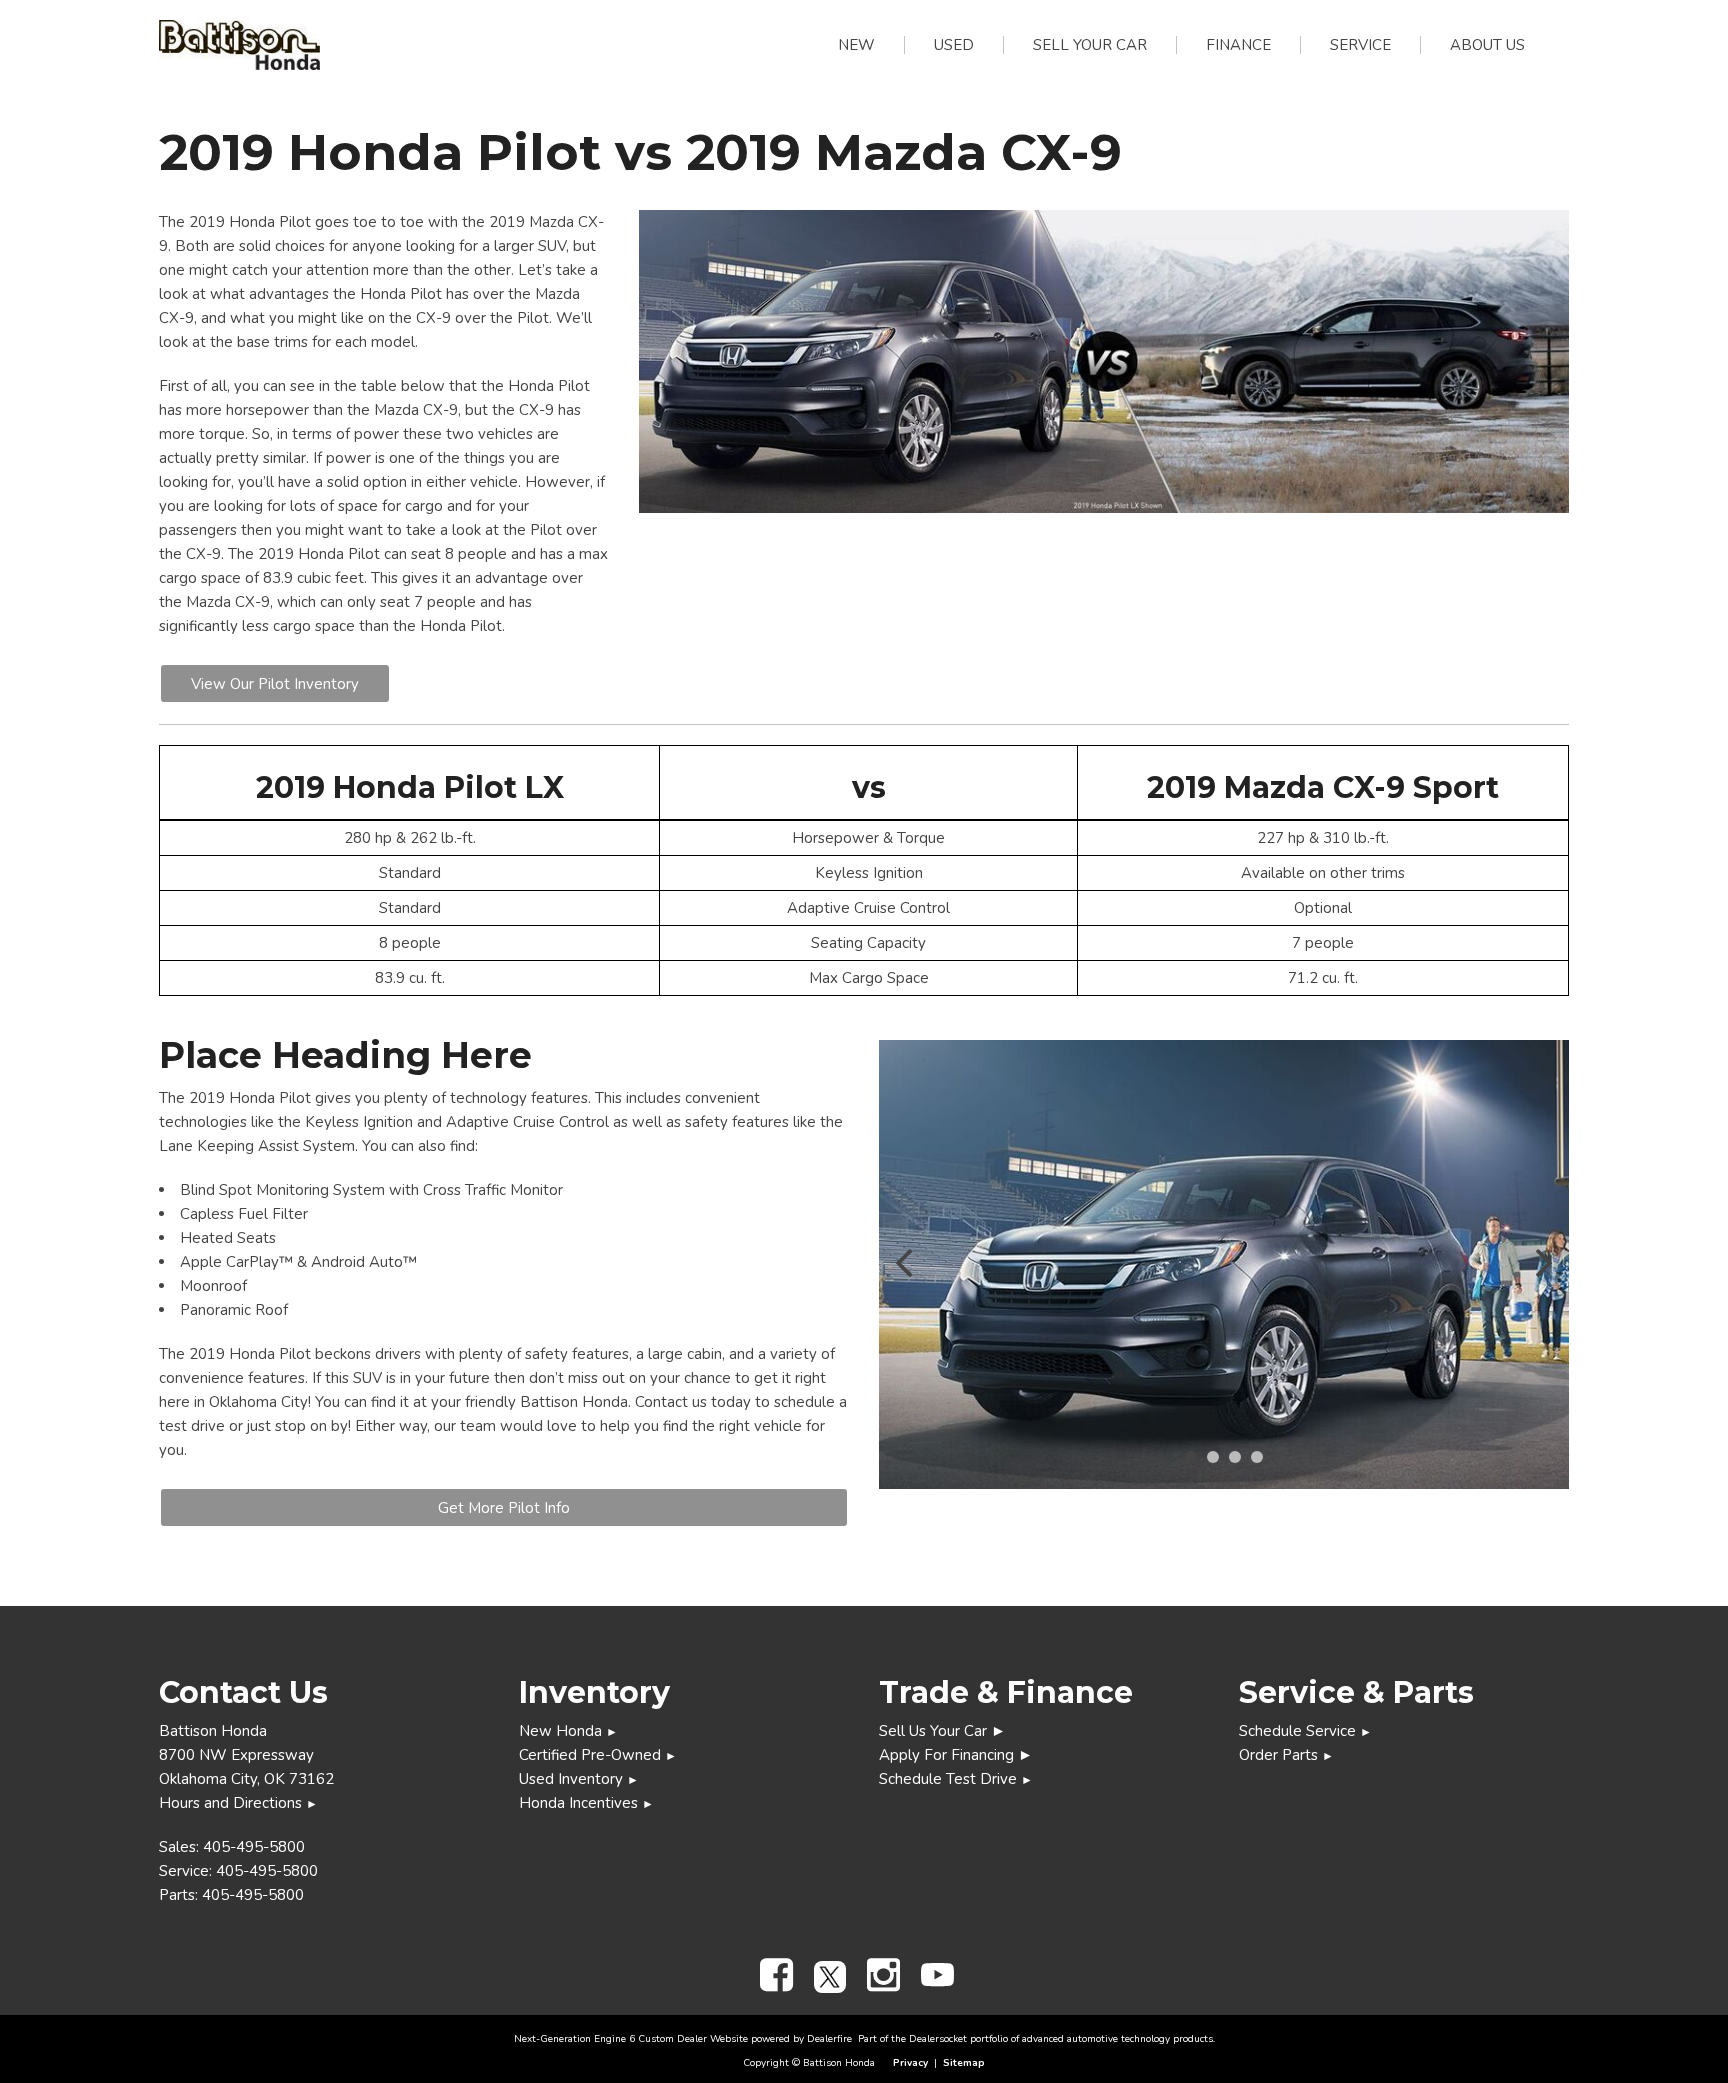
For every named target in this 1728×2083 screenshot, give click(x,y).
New (856, 45)
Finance (1238, 45)
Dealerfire (829, 2039)
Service (1360, 45)
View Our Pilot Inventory (275, 684)
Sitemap (964, 2063)
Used (954, 45)
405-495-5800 (254, 1847)
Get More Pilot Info (504, 1508)
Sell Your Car (1090, 45)
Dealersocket (938, 2039)
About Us (1487, 45)
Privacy (910, 2063)
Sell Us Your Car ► (942, 1731)
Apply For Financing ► (956, 1755)
